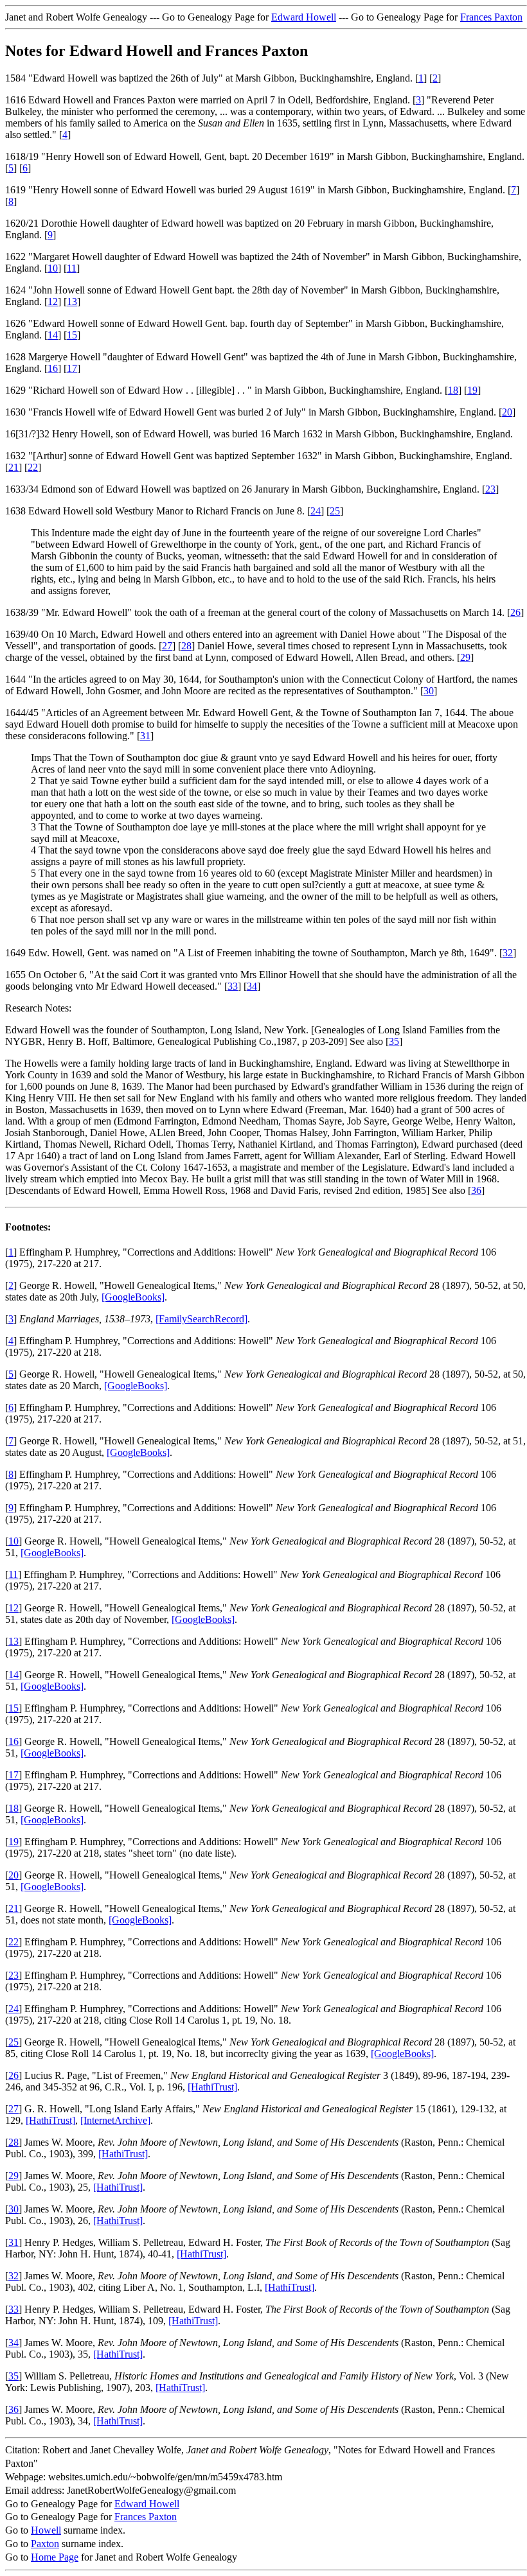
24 (316, 511)
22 (33, 467)
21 (13, 467)
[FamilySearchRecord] (201, 1319)
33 (233, 986)
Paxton (45, 2544)
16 (53, 368)
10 (53, 268)
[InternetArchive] (115, 2120)
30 (429, 691)
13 (72, 302)
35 (394, 1041)
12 (53, 302)
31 (145, 736)
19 (472, 390)
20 (507, 412)
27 (167, 646)
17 (72, 368)
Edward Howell (304, 17)
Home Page (55, 2557)
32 (508, 953)
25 (335, 511)
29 (465, 657)
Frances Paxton (491, 17)
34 (252, 986)
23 (490, 489)
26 (515, 612)
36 (476, 1190)
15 (72, 335)
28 (186, 646)
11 (72, 268)
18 (453, 390)
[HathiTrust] (212, 2087)
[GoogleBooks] (133, 1297)
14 (53, 335)
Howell (46, 2530)
